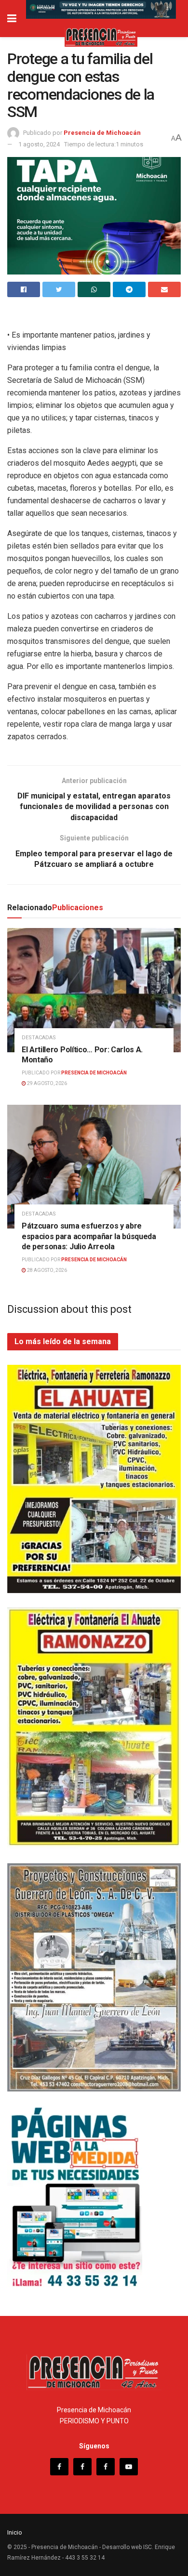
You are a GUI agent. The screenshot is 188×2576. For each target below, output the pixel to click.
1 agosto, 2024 (39, 144)
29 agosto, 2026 (47, 1083)
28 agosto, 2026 (47, 1270)
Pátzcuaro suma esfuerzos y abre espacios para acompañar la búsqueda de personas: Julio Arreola (89, 1236)
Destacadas (39, 1038)
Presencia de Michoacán (102, 133)
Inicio (15, 2532)
